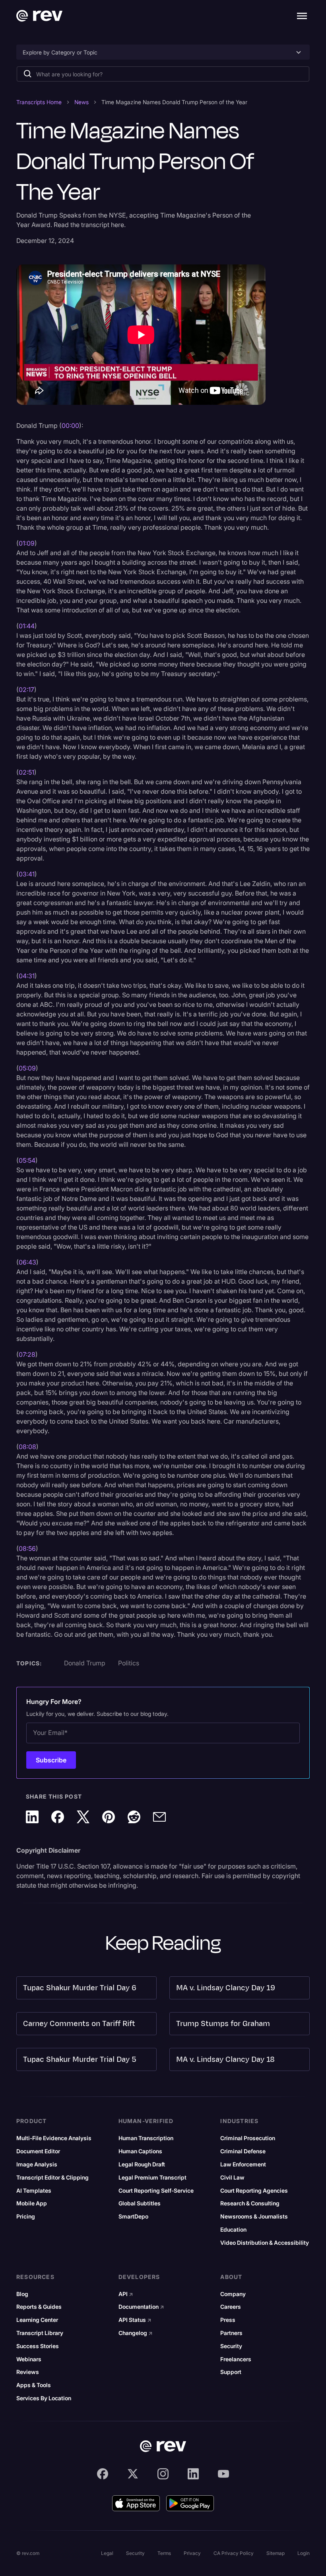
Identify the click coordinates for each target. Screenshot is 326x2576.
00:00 (70, 425)
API (126, 2294)
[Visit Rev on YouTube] (223, 2474)
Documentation (141, 2307)
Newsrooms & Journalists (254, 2217)
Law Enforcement (243, 2164)
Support (231, 2372)
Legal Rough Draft (142, 2164)
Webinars (29, 2359)
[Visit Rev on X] (133, 2474)
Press (228, 2320)
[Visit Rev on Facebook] (103, 2474)
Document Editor (38, 2151)
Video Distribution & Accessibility (265, 2243)
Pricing (26, 2217)
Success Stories (38, 2346)
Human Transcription (146, 2138)
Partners (231, 2333)
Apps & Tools (34, 2385)
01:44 (27, 626)
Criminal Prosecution (248, 2138)
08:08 (27, 1447)
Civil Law (232, 2178)
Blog (22, 2294)
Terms (164, 2553)
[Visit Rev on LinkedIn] (193, 2474)
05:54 (27, 1160)
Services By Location (44, 2398)
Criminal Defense (243, 2151)
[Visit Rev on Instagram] (163, 2474)
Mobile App (32, 2203)
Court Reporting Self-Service (156, 2191)
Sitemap (276, 2553)
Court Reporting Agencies (254, 2191)
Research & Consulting (250, 2203)
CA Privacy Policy (234, 2553)
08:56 (27, 1548)
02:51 (26, 772)
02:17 (26, 690)
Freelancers (236, 2359)
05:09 (27, 1068)
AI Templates (34, 2191)
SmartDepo (133, 2217)
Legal (107, 2553)
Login (304, 2553)
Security (231, 2346)
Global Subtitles (140, 2203)
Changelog (136, 2333)
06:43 (27, 1262)
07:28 (27, 1354)
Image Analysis (37, 2164)
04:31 (27, 976)
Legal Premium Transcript (152, 2178)
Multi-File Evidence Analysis (54, 2138)
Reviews (28, 2372)
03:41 (27, 874)
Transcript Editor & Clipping (52, 2178)
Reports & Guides (39, 2307)
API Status (135, 2320)
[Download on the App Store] (136, 2503)
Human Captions (140, 2151)
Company (233, 2294)
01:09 (27, 543)
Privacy (192, 2553)
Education (233, 2230)
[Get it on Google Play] (190, 2503)
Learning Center (37, 2320)
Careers (231, 2307)
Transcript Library (40, 2333)
